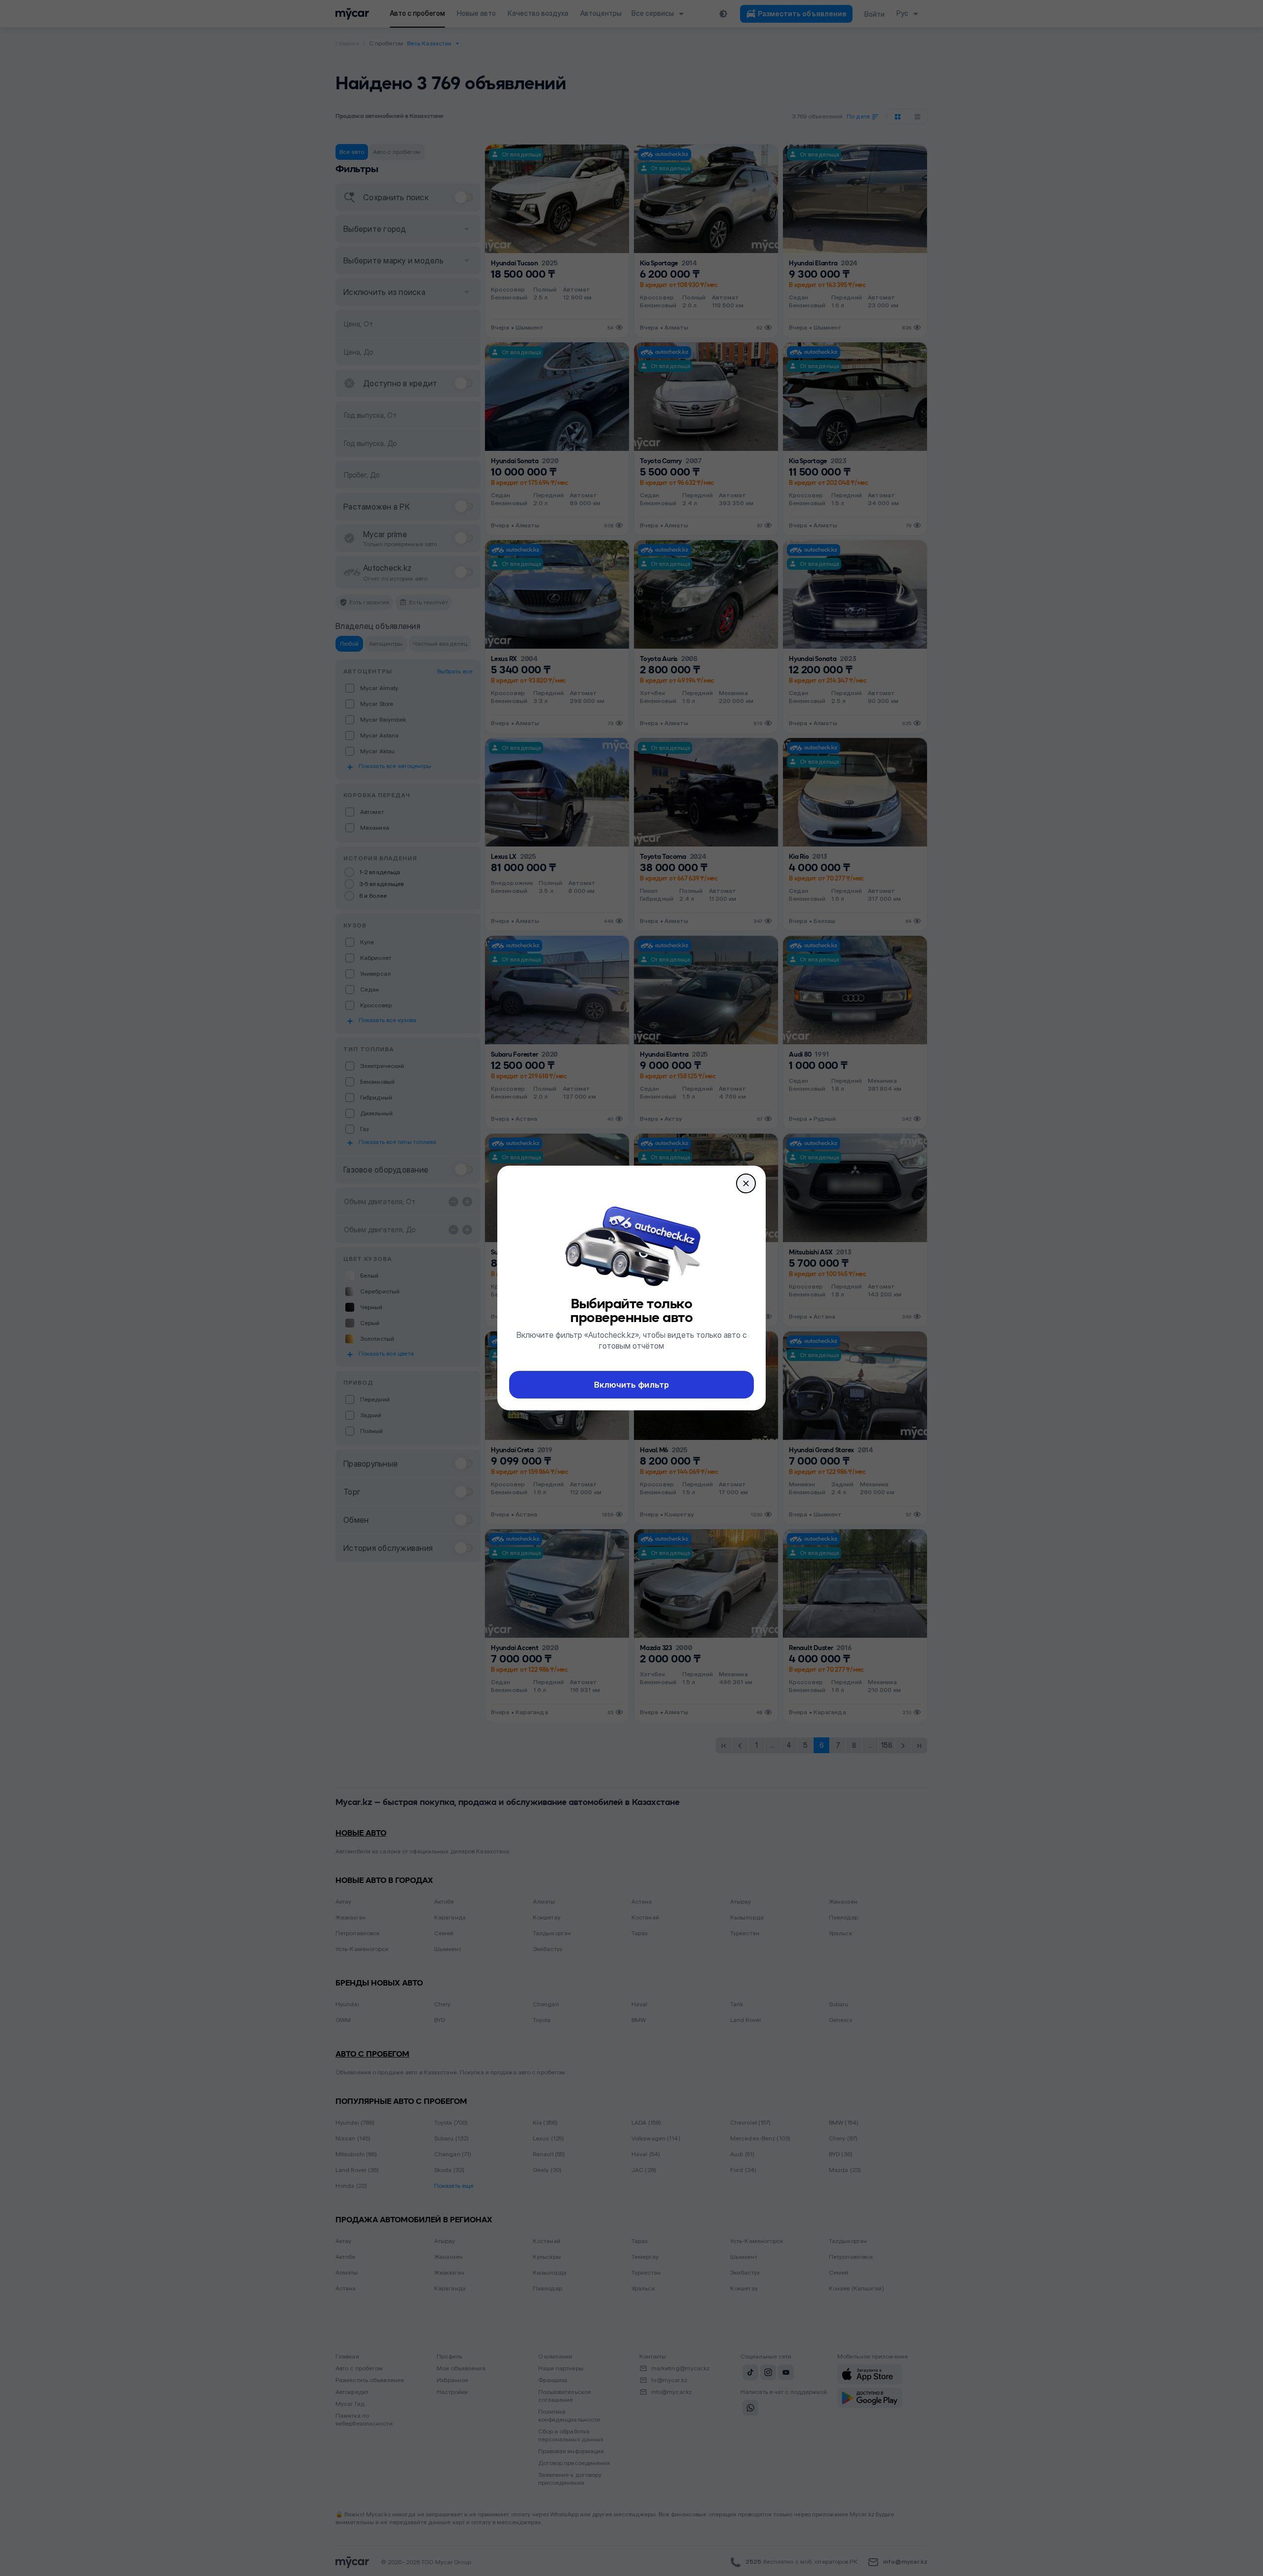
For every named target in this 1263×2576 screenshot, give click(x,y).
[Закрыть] (746, 1183)
